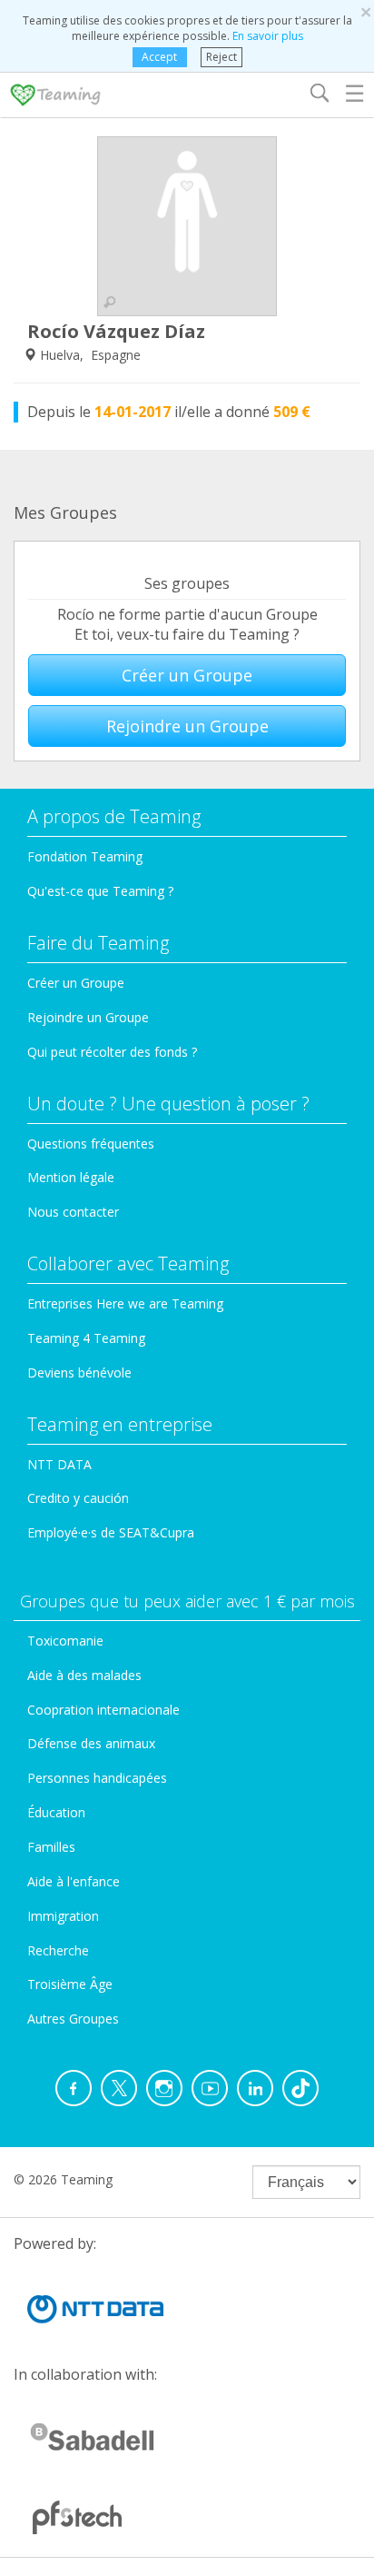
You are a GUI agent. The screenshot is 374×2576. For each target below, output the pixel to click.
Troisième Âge (70, 1984)
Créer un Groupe (187, 675)
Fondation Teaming (85, 856)
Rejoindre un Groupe (187, 726)
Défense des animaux (91, 1743)
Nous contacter (73, 1212)
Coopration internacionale (103, 1710)
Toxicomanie (65, 1641)
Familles (51, 1847)
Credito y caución (78, 1498)
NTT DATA (59, 1464)
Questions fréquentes (91, 1144)
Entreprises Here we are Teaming (125, 1303)
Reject (221, 57)
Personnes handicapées (97, 1778)
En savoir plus (268, 36)
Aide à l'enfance (74, 1881)
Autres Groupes (73, 2019)
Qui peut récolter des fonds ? (112, 1052)
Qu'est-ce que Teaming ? (100, 891)
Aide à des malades (84, 1675)
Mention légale (71, 1177)
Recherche (58, 1950)
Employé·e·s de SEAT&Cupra (111, 1532)
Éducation (56, 1812)
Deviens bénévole (79, 1373)
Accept (159, 57)
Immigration (63, 1916)
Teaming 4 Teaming (86, 1338)
